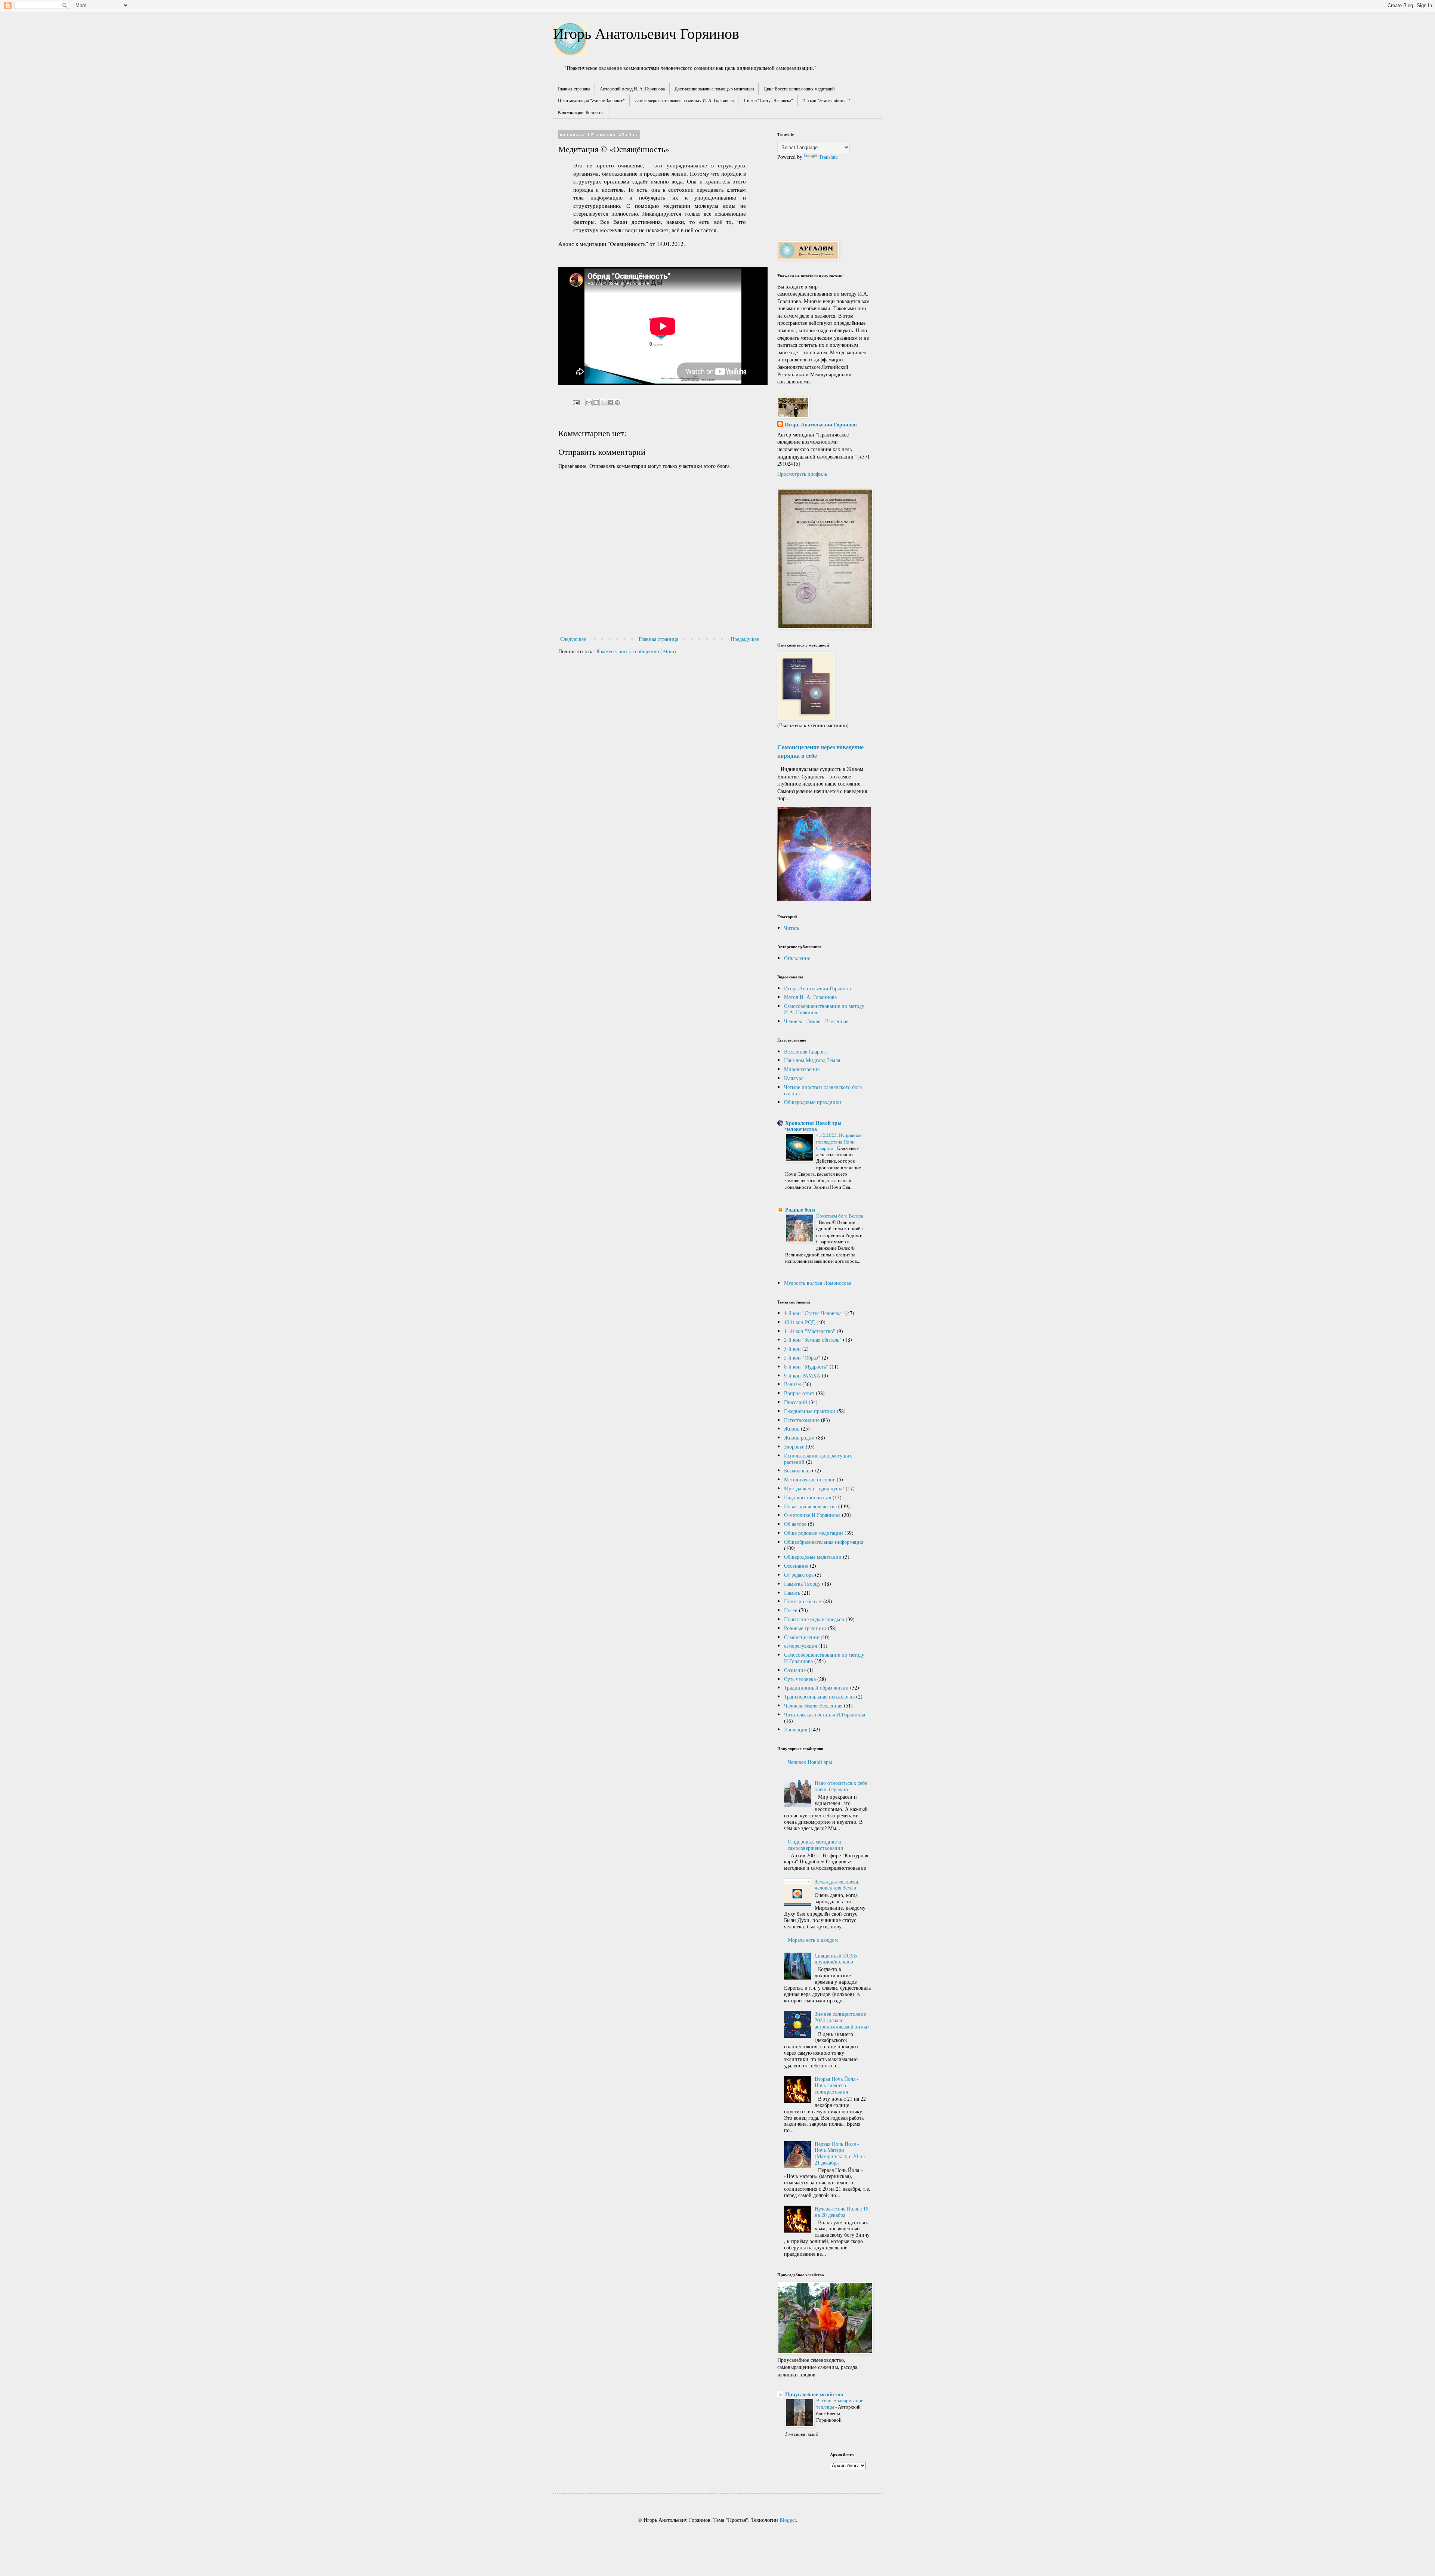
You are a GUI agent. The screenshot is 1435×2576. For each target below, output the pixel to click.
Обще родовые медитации (814, 1533)
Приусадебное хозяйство (814, 2394)
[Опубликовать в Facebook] (610, 402)
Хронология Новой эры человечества (813, 1126)
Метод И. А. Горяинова (810, 997)
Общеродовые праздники (813, 1102)
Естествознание (802, 1420)
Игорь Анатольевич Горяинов (646, 33)
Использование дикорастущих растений (818, 1459)
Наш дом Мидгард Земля (812, 1060)
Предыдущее (745, 639)
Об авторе (795, 1524)
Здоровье (794, 1446)
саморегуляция (800, 1646)
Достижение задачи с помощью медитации (714, 89)
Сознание (795, 1670)
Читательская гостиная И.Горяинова (825, 1714)
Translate (828, 157)
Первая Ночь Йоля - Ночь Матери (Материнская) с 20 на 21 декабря (840, 2153)
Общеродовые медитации (813, 1557)
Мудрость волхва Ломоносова (818, 1283)
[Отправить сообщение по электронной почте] (576, 402)
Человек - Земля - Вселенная (816, 1021)
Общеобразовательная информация (824, 1542)
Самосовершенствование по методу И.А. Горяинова (824, 1009)
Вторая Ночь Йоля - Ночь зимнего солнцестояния (837, 2085)
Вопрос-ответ (799, 1393)
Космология (797, 1470)
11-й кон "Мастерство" (810, 1331)
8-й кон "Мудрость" (806, 1366)
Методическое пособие (810, 1479)
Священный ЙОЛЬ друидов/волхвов (836, 1959)
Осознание (796, 1566)
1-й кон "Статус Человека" (768, 100)
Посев (791, 1610)
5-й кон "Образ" (802, 1358)
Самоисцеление (802, 1637)
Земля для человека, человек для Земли (837, 1885)
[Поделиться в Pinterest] (617, 402)
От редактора (799, 1575)
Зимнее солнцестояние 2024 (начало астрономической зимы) (842, 2020)
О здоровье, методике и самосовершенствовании (816, 1845)
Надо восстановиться (808, 1497)
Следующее (573, 639)
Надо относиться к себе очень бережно (841, 1786)
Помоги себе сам (803, 1601)
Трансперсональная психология (819, 1696)
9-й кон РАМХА (802, 1375)
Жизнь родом (799, 1437)
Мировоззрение (802, 1069)
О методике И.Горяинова (812, 1515)
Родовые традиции (805, 1628)
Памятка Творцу (802, 1584)
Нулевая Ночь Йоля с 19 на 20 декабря (842, 2212)
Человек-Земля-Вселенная (813, 1705)
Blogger (788, 2520)
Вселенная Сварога (805, 1051)
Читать (792, 928)
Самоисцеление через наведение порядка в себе (820, 751)
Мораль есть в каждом (813, 1940)
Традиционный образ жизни (816, 1687)
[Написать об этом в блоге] (596, 402)
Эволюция (796, 1729)
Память (792, 1593)
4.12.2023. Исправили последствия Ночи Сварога (839, 1142)
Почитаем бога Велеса (840, 1216)
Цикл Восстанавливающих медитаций (799, 89)
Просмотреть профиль (802, 474)
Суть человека (800, 1679)
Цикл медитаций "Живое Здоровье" (591, 100)
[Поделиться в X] (603, 402)
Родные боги (800, 1210)
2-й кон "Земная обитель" (826, 100)
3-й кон (792, 1349)
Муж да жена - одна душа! (814, 1488)
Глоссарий (796, 1402)
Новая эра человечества (810, 1506)
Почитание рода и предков (814, 1619)
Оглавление (797, 958)
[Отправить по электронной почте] (589, 402)
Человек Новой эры (810, 1762)
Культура (794, 1078)
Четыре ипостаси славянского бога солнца (823, 1090)
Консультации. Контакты (581, 112)
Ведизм (792, 1384)
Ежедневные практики (810, 1411)
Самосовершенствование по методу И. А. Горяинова (684, 100)
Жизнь (792, 1429)
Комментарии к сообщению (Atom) (636, 651)
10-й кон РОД (800, 1322)
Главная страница (574, 89)
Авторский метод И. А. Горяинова (632, 89)
